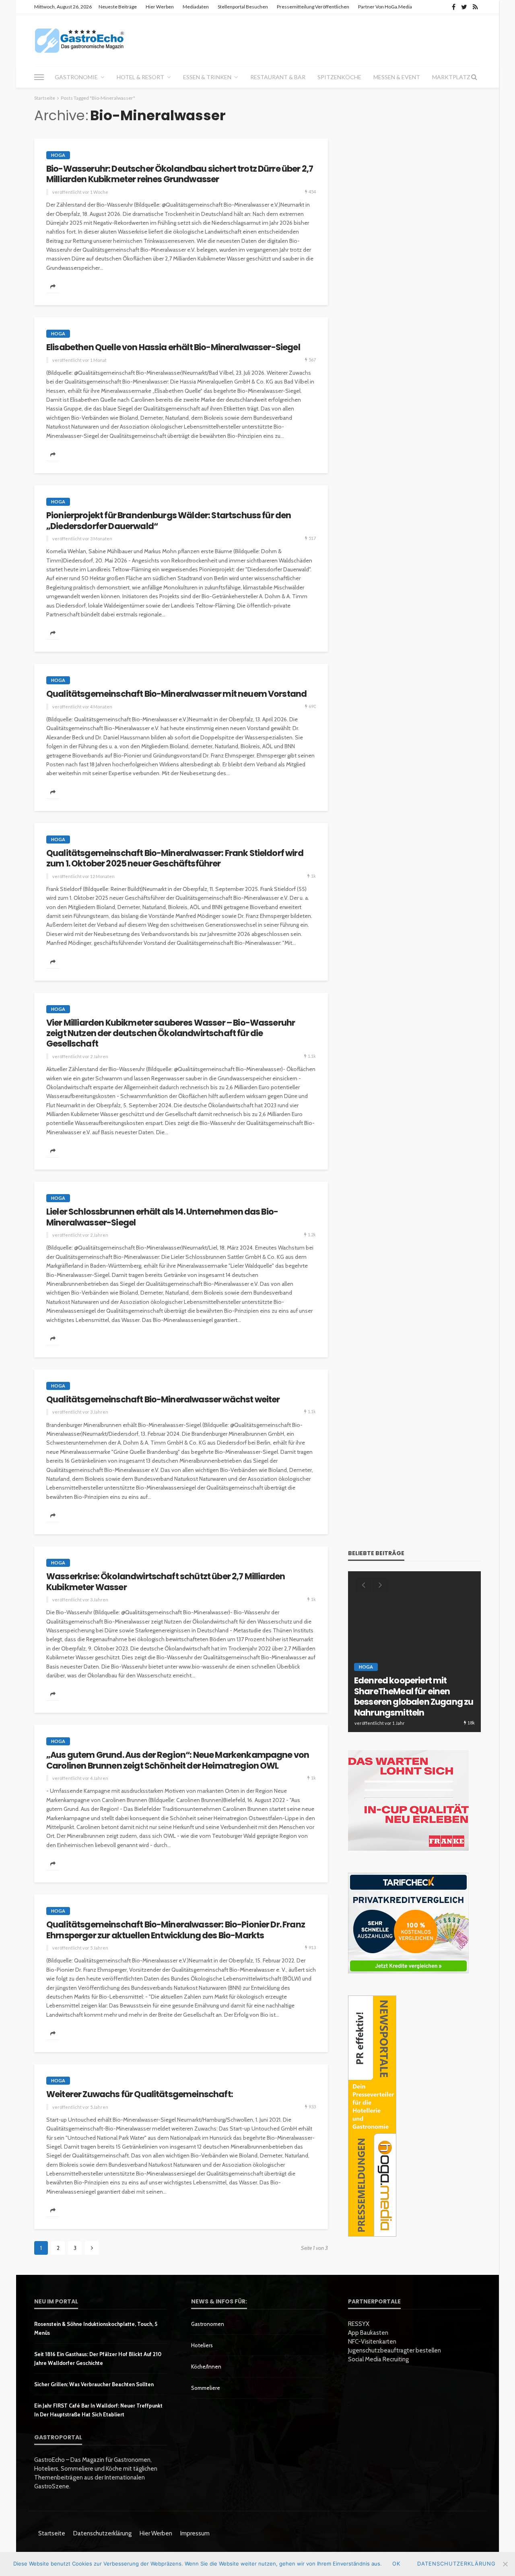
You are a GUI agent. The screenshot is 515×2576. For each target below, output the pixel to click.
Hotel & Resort (140, 77)
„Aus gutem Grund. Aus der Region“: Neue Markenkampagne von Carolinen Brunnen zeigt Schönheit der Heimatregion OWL (178, 1760)
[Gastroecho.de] (79, 40)
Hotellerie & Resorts (387, 1688)
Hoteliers (202, 2345)
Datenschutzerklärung (102, 2533)
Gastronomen (208, 2324)
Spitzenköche (339, 77)
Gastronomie (76, 77)
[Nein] (505, 2564)
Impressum (195, 2533)
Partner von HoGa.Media (385, 7)
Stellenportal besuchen (243, 7)
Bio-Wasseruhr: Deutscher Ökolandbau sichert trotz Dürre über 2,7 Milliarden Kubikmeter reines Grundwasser (180, 174)
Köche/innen (206, 2367)
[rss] (475, 7)
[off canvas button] (39, 77)
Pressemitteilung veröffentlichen (313, 7)
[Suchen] (474, 77)
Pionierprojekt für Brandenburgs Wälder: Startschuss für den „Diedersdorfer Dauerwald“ (169, 521)
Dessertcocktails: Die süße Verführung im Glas (407, 1707)
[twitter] (464, 7)
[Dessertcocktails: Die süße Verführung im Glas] (414, 1652)
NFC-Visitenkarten (372, 2342)
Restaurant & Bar (278, 77)
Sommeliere (206, 2388)
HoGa (58, 155)
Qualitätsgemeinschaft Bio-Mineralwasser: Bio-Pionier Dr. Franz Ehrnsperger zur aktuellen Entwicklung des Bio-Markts (176, 1930)
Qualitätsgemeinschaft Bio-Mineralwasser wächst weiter (163, 1400)
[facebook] (454, 7)
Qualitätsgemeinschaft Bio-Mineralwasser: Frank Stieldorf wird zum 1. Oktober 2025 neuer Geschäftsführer (175, 859)
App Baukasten (368, 2333)
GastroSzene (424, 1679)
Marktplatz (451, 77)
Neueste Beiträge (118, 7)
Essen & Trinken (207, 77)
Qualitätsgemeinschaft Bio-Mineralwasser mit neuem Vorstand (176, 694)
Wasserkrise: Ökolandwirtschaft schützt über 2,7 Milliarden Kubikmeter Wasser (166, 1582)
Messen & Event (397, 77)
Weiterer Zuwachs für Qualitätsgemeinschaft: (140, 2094)
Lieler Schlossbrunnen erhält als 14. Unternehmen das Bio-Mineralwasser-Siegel (162, 1217)
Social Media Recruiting (378, 2359)
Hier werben (160, 7)
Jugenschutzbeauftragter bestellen (394, 2350)
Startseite (52, 2533)
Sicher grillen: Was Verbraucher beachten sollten (94, 2384)
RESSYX (359, 2324)
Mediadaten (196, 7)
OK (396, 2564)
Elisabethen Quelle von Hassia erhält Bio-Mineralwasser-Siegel (173, 347)
